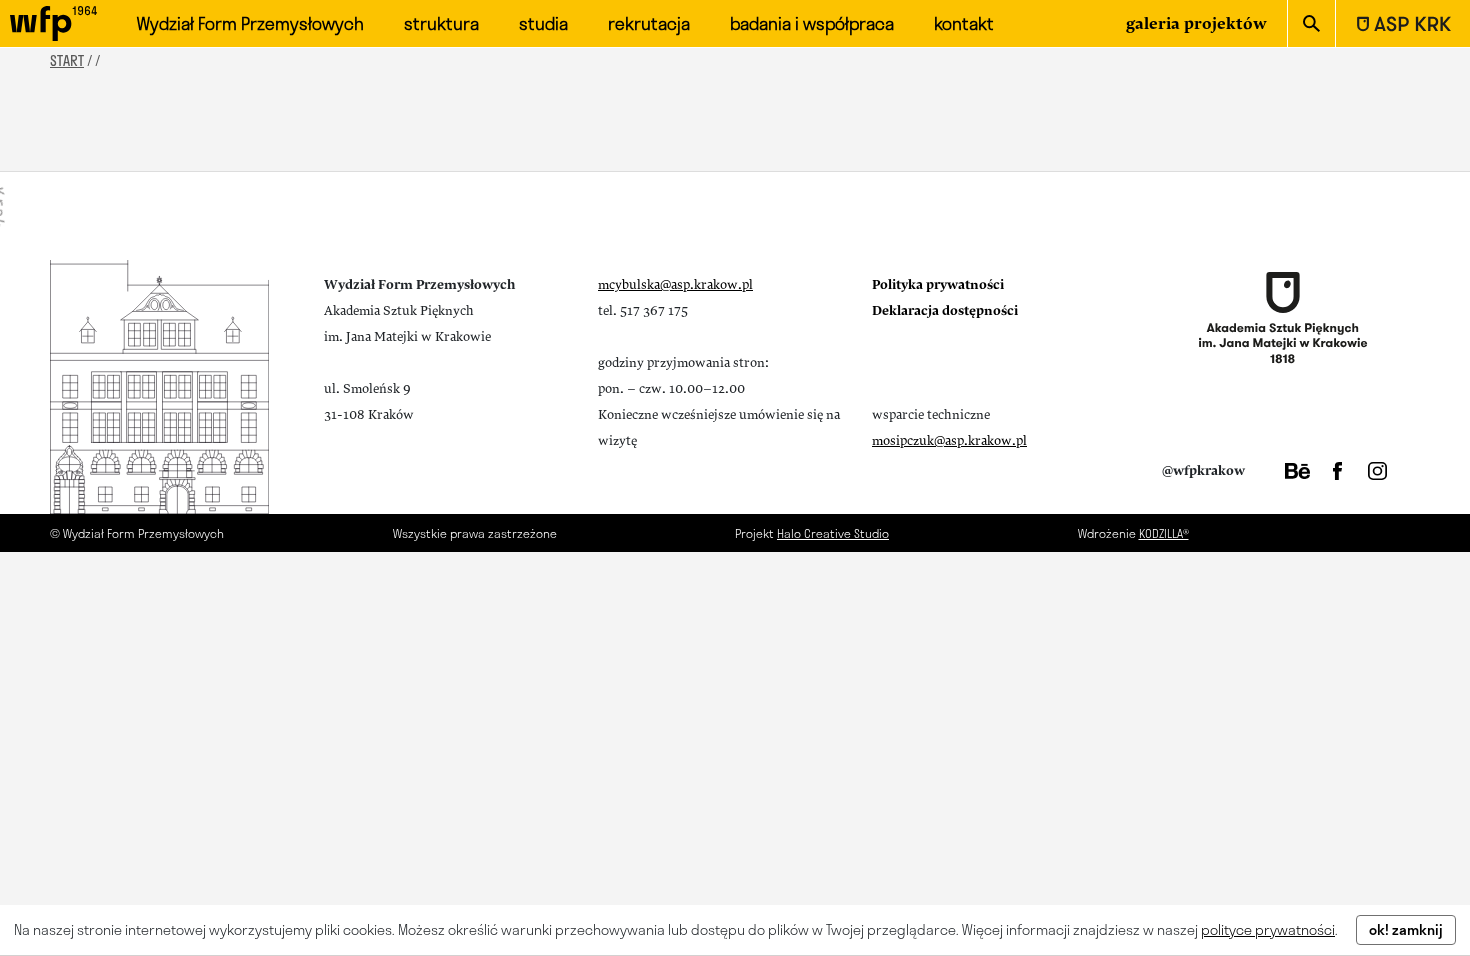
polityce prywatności (1268, 929)
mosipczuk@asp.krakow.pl (949, 441)
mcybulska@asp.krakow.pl (675, 285)
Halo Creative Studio (833, 533)
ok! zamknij (1406, 929)
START (67, 60)
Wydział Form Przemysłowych (250, 23)
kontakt (964, 23)
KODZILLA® (1164, 533)
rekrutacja (649, 23)
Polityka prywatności (938, 285)
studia (543, 23)
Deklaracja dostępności (945, 311)
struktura (441, 23)
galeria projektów (1196, 24)
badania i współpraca (812, 23)
